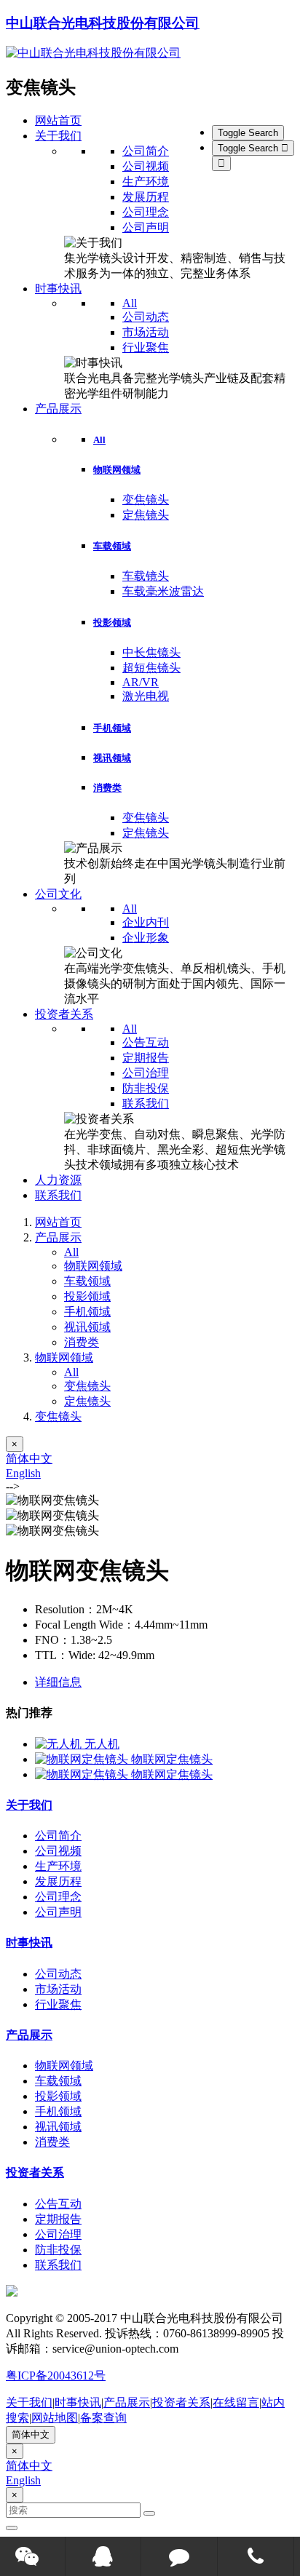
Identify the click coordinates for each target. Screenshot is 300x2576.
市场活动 (146, 332)
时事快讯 (29, 1943)
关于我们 (29, 1805)
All (130, 303)
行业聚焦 (146, 347)
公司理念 (146, 212)
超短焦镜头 (151, 668)
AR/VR (141, 682)
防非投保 (146, 1088)
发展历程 (146, 197)
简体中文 (29, 1459)
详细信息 (58, 1682)
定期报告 (146, 1058)
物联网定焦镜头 (172, 1759)
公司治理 (146, 1073)
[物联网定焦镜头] (83, 1759)
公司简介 (146, 151)
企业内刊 (146, 922)
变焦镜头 (146, 500)
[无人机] (60, 1744)
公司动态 (146, 317)
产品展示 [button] (58, 409)
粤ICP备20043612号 (56, 2376)
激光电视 (146, 696)
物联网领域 (117, 470)
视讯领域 (112, 758)
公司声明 (146, 227)
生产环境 (146, 182)
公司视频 (146, 166)
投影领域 (112, 623)
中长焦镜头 (151, 652)
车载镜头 (146, 576)
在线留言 (236, 2402)
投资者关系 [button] (64, 1014)
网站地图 (55, 2418)
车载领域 (112, 546)
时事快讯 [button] (58, 289)
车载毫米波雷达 (163, 591)
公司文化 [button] (58, 894)
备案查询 (103, 2418)
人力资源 (58, 1180)
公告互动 (146, 1042)
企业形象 (146, 938)
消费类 (107, 788)
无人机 (102, 1744)
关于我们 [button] (58, 136)
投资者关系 (35, 2172)
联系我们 (146, 1104)
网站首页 (58, 120)
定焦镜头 (146, 515)
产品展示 (58, 1237)
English (23, 1473)
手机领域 (112, 728)
